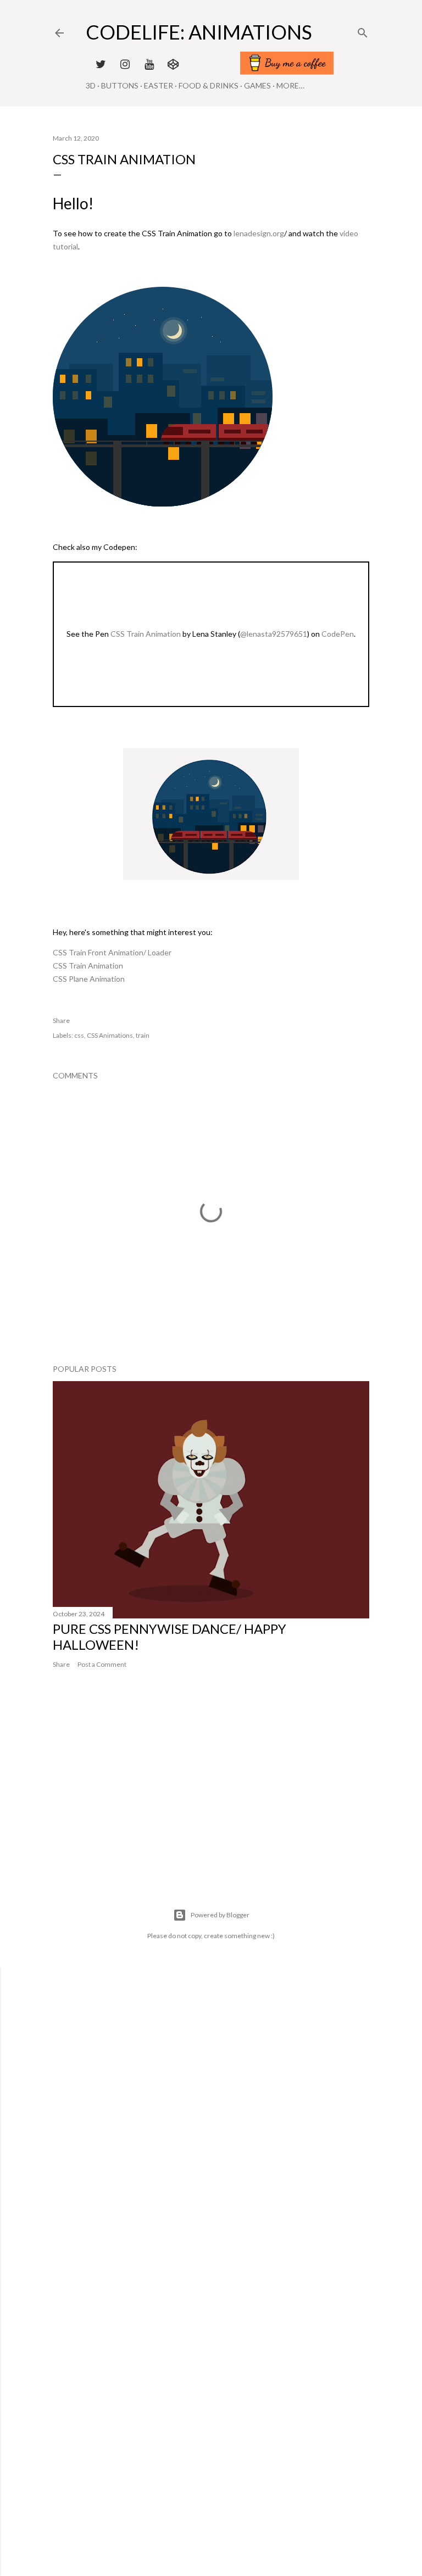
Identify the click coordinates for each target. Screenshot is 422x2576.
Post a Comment (102, 1664)
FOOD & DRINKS (209, 85)
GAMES (257, 85)
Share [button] (61, 1020)
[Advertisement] (211, 1804)
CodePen (338, 634)
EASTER (159, 85)
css (79, 1035)
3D (91, 85)
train (143, 1035)
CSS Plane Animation (89, 979)
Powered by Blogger (220, 1915)
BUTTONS (120, 85)
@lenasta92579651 (274, 634)
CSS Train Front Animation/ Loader (112, 952)
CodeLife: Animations (199, 32)
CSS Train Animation (146, 634)
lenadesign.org (259, 233)
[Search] (363, 30)
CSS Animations (110, 1035)
